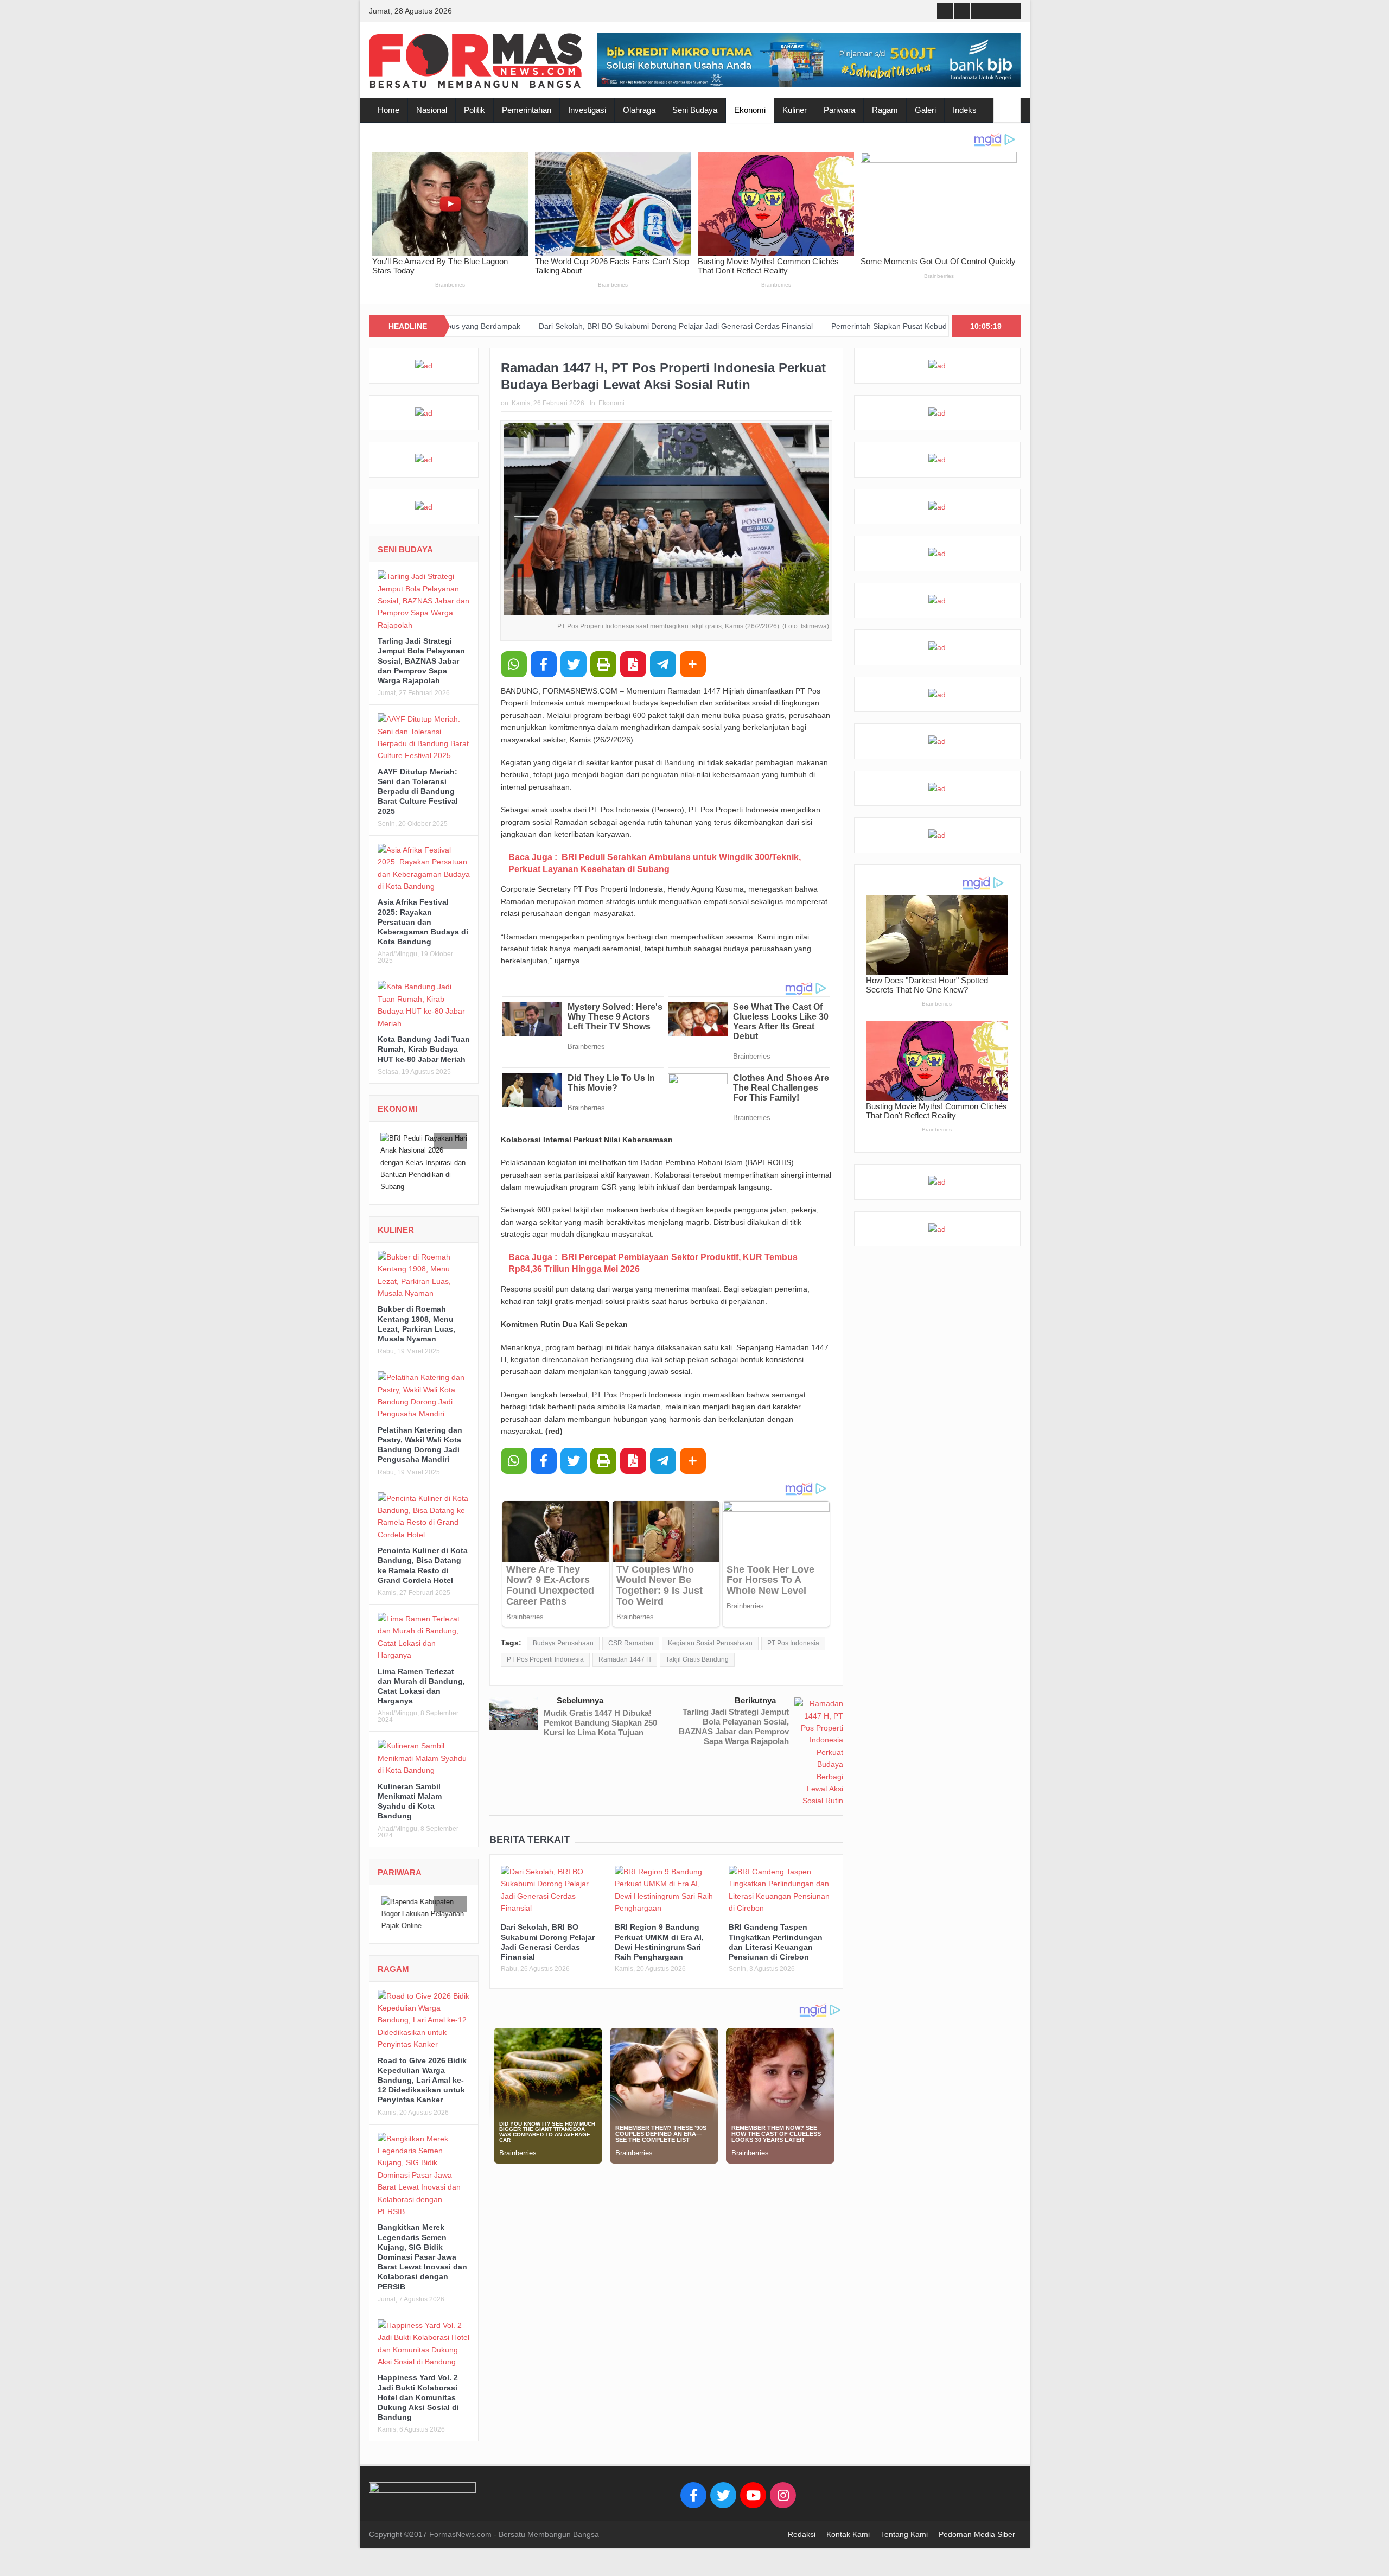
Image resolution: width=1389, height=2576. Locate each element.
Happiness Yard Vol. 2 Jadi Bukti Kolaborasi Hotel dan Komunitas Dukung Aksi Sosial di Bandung (418, 2397)
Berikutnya (755, 1700)
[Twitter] (723, 2495)
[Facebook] (693, 2495)
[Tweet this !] (574, 664)
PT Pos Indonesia (793, 1643)
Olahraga (639, 110)
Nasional (432, 110)
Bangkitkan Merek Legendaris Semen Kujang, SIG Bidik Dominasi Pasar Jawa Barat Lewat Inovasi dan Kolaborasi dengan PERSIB (422, 2257)
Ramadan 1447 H (625, 1659)
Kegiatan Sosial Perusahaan (710, 1643)
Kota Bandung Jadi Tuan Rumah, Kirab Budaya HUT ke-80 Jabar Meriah (424, 1049)
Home (388, 110)
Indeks (965, 110)
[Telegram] (663, 664)
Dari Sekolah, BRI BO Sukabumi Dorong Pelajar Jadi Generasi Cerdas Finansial (535, 326)
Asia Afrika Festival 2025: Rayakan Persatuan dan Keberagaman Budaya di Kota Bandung (423, 922)
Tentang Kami (904, 2534)
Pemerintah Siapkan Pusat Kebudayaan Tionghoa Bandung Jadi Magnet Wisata (827, 326)
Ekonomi (750, 110)
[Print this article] (603, 664)
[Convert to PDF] (633, 664)
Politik (474, 110)
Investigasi (587, 110)
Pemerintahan (527, 110)
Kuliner (795, 110)
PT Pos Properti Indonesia (545, 1659)
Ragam (885, 110)
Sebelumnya (580, 1700)
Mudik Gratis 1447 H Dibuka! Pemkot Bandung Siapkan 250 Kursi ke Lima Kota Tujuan (600, 1723)
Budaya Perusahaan (563, 1643)
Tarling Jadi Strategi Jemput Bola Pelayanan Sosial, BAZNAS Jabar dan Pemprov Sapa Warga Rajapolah (734, 1726)
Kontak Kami (848, 2534)
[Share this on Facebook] (544, 664)
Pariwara (839, 110)
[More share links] (693, 664)
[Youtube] (753, 2495)
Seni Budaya (695, 110)
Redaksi (802, 2534)
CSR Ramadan (631, 1643)
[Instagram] (783, 2495)
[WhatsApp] (514, 664)
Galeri (925, 110)
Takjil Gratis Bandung (697, 1659)
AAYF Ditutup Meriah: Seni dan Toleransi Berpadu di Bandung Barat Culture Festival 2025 (418, 791)
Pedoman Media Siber (977, 2534)
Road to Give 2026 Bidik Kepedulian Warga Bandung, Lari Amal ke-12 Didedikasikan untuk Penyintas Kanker (422, 2080)
